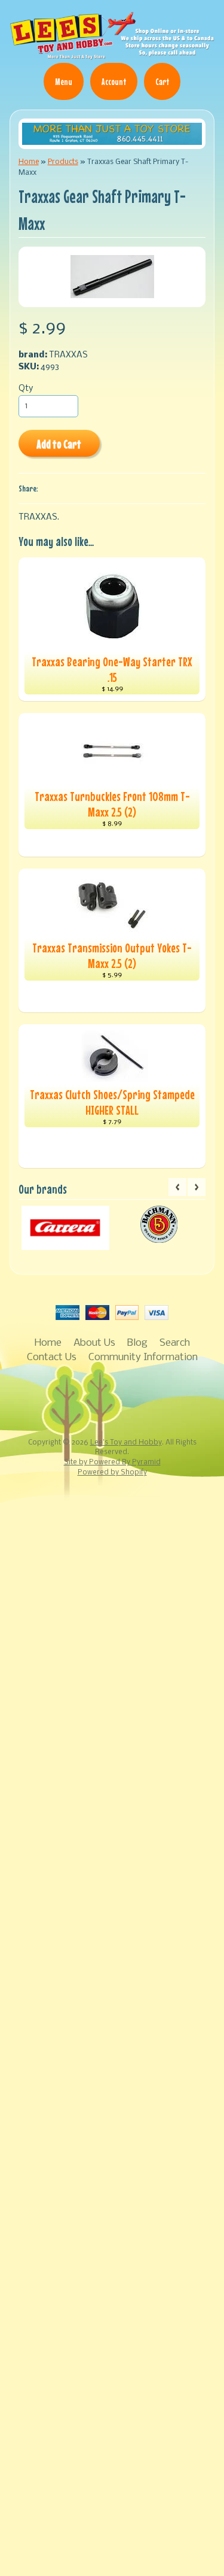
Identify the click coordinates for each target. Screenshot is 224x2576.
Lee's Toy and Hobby (126, 1443)
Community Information (143, 1357)
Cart (162, 81)
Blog (137, 1343)
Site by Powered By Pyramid (112, 1463)
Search (175, 1343)
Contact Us (52, 1357)
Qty (26, 389)
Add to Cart (59, 444)
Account (114, 81)
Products (63, 162)
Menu (64, 81)
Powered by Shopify (112, 1473)
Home (29, 162)
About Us (94, 1343)
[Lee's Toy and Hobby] (112, 54)
